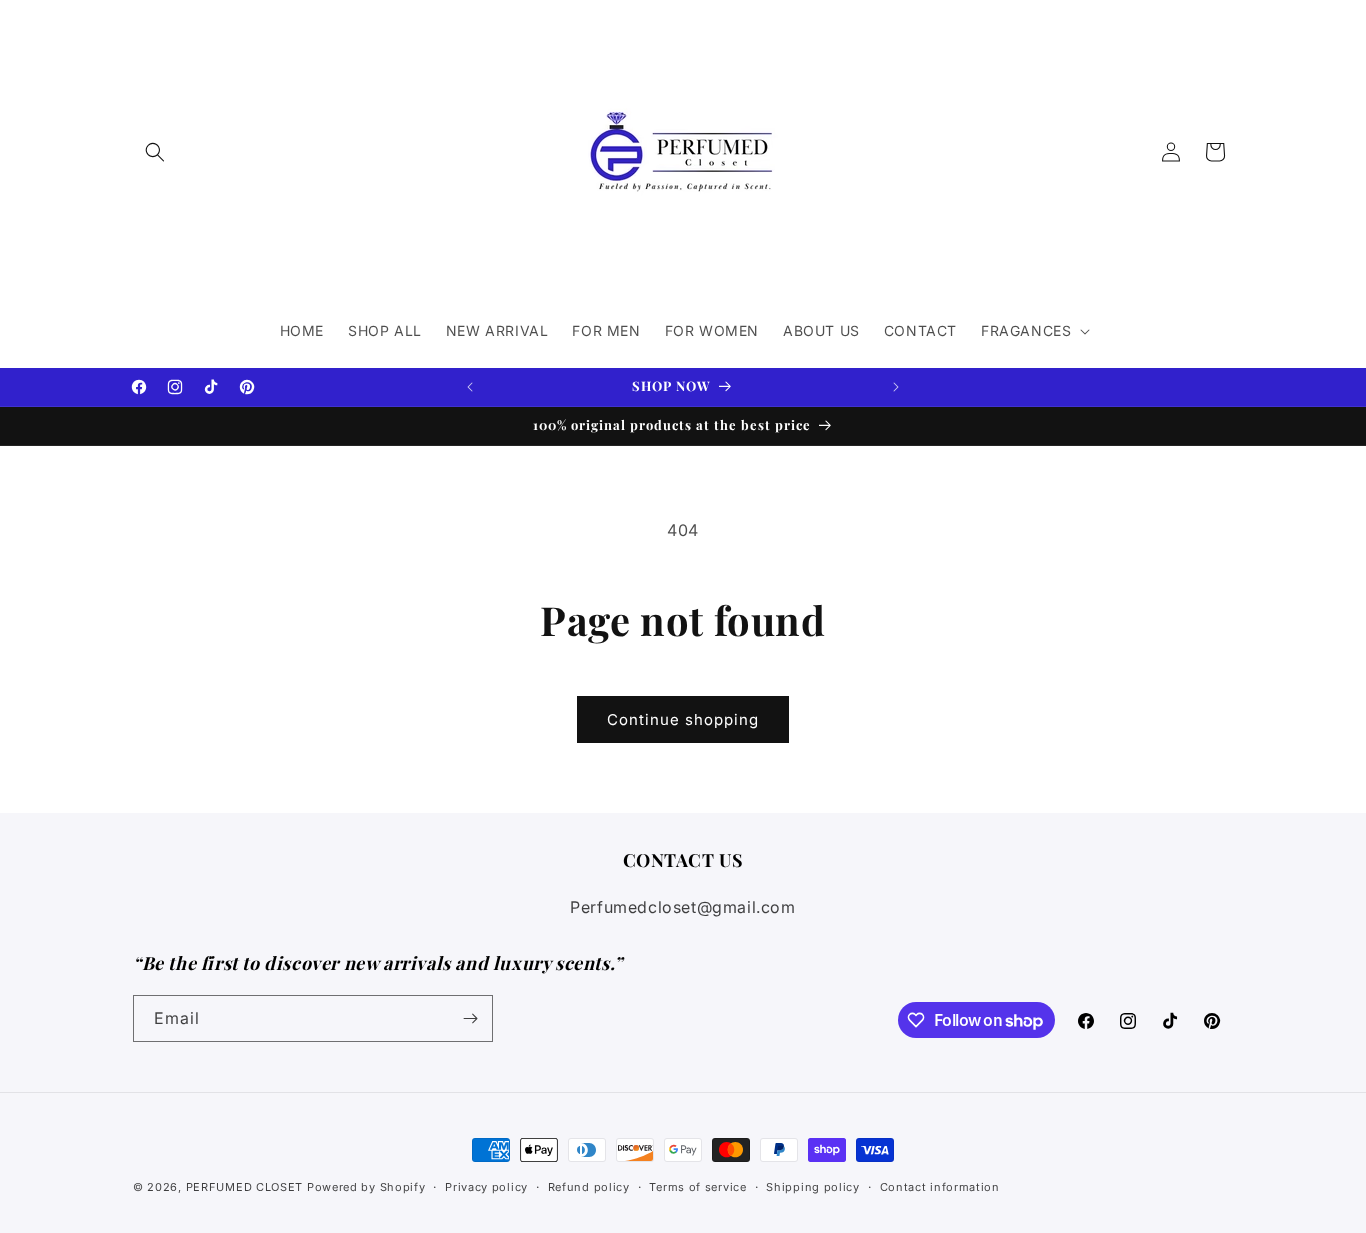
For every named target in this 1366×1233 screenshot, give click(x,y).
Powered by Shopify (366, 1187)
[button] (155, 152)
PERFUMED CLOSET (245, 1187)
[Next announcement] (896, 387)
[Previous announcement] (470, 387)
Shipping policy (813, 1187)
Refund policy (589, 1187)
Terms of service (697, 1187)
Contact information (940, 1187)
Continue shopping (683, 719)
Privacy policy (486, 1187)
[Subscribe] (470, 1018)
